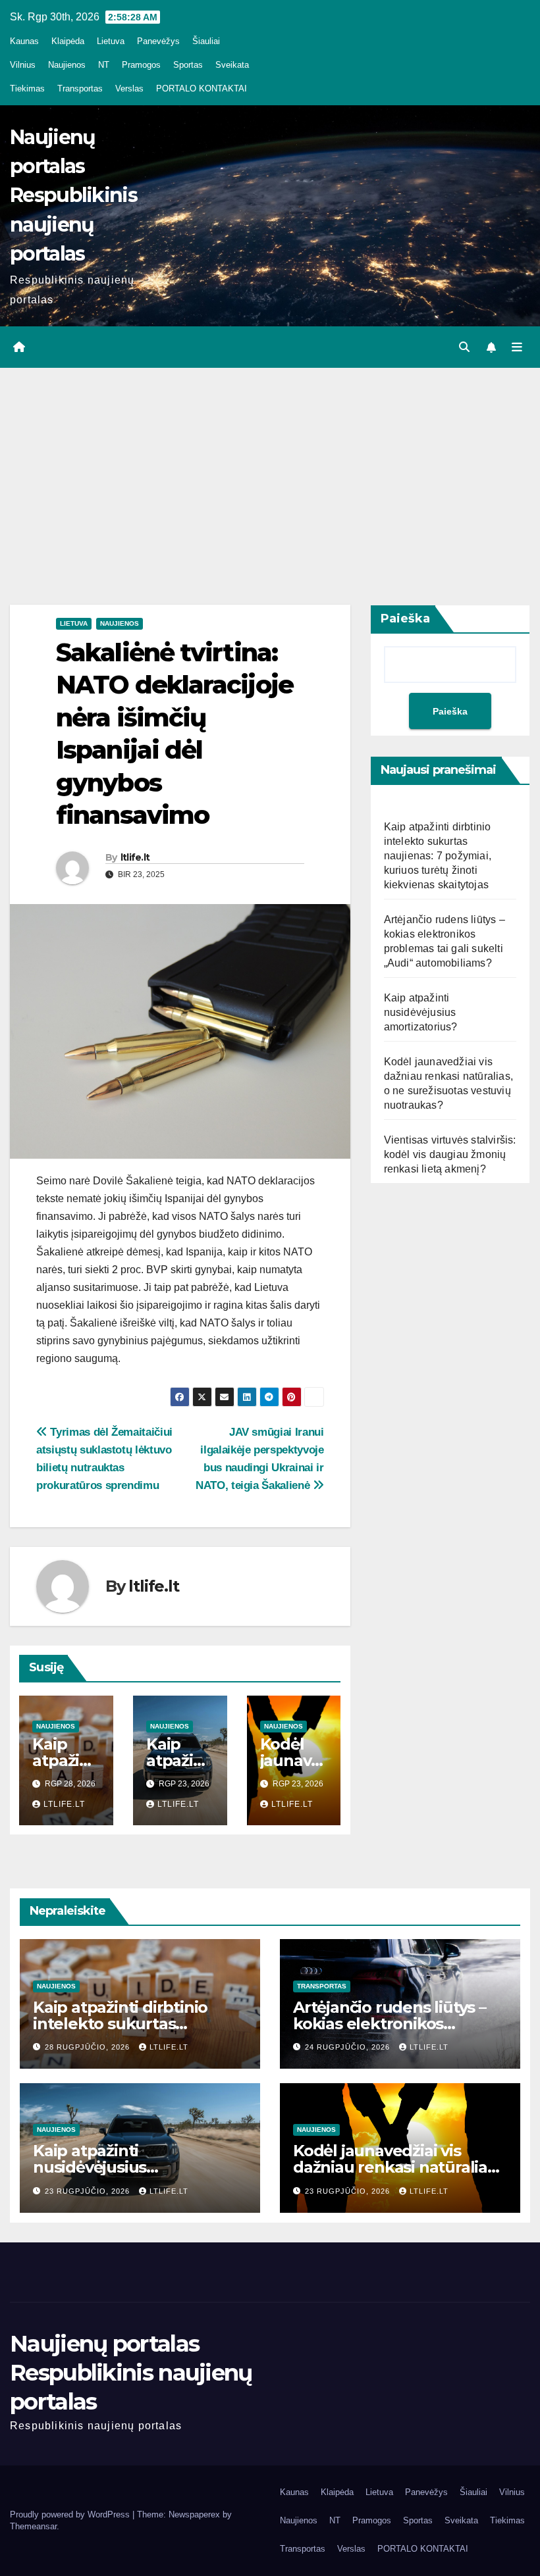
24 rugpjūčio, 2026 (349, 2047)
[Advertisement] (270, 467)
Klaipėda (68, 41)
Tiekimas (27, 88)
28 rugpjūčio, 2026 (89, 2047)
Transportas (80, 88)
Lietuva (111, 41)
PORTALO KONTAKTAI (202, 88)
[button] (464, 347)
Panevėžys (158, 41)
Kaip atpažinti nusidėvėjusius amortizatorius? (421, 1012)
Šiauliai (206, 41)
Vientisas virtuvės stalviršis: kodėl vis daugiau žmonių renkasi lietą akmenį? (450, 1154)
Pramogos (141, 65)
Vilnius (23, 65)
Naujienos (67, 65)
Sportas (188, 65)
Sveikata (232, 65)
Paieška (405, 619)
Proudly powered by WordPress (71, 2514)
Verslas (129, 88)
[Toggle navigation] (517, 347)
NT (104, 65)
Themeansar (33, 2526)
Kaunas (24, 41)
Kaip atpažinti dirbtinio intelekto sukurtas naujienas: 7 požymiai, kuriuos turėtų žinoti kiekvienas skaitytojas (438, 856)
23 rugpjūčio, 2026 (89, 2191)
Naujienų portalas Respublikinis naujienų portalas (73, 195)
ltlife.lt (135, 857)
